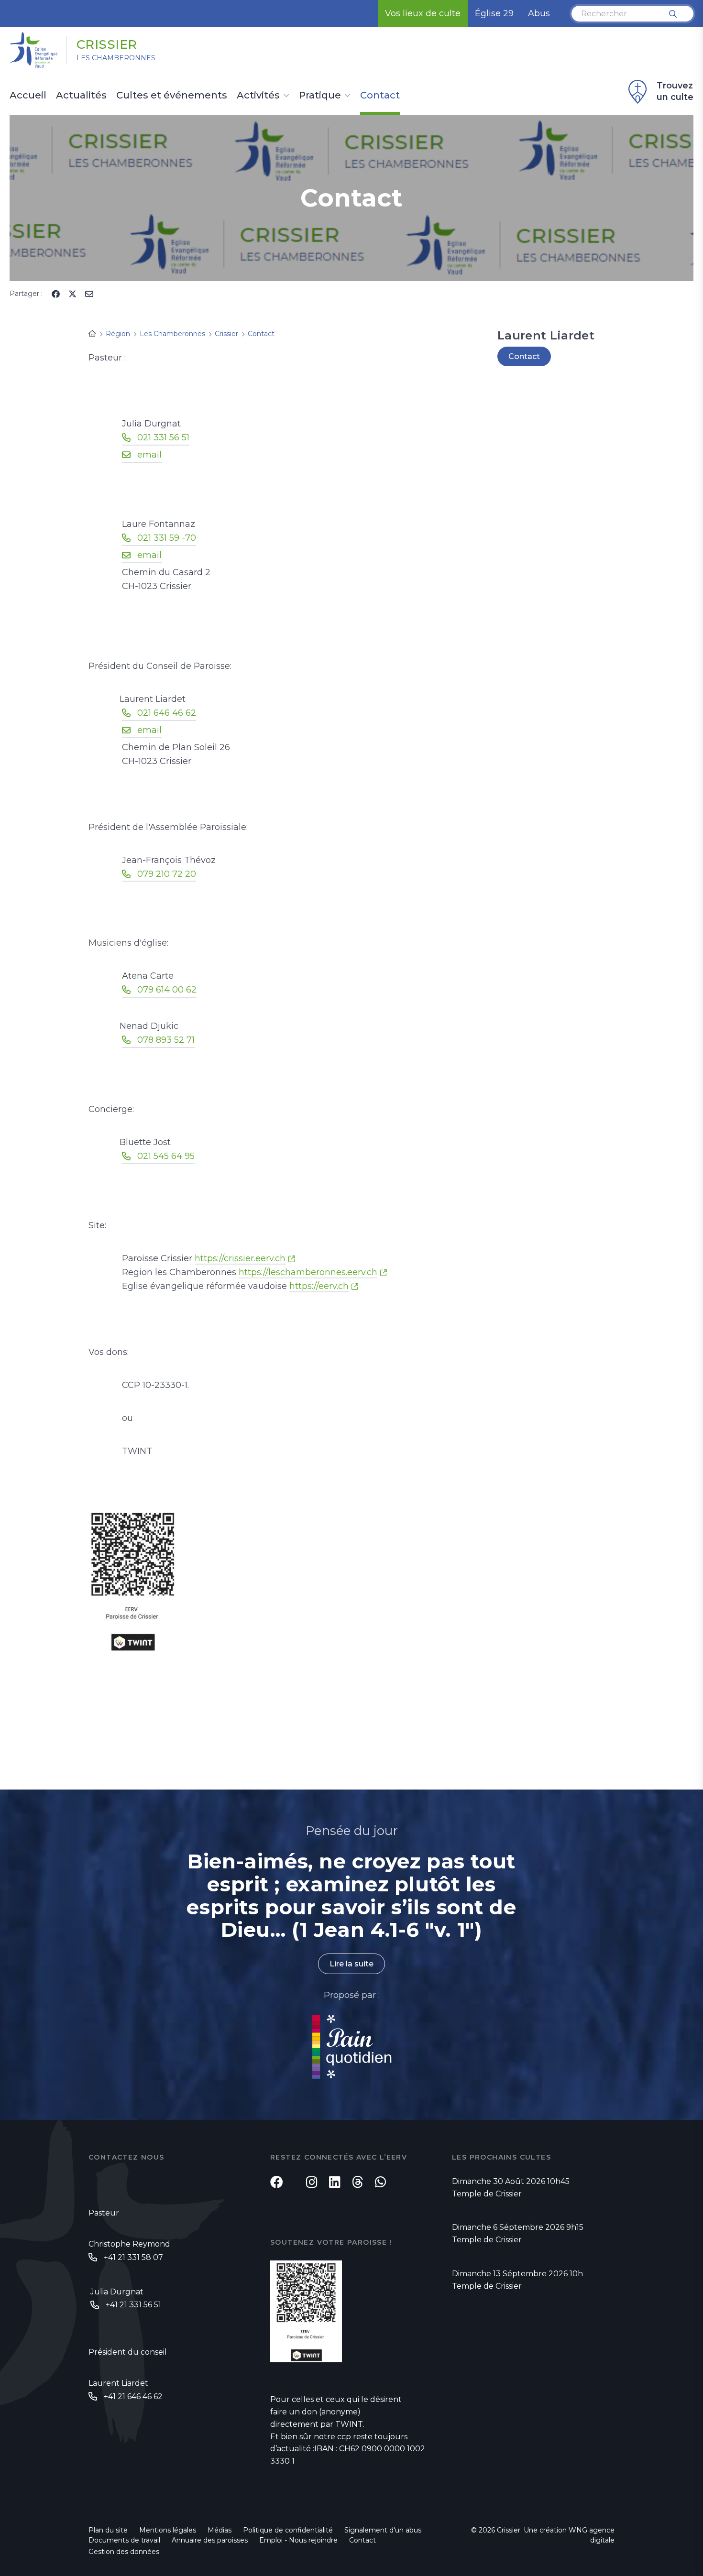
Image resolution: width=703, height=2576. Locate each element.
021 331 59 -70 (167, 538)
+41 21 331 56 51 (133, 2305)
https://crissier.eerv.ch (240, 1258)
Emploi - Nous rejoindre (298, 2540)
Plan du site (108, 2530)
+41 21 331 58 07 (133, 2257)
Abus (539, 13)
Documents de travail (124, 2540)
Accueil (28, 96)
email (149, 455)
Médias (220, 2530)
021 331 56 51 (163, 437)
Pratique (320, 96)
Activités (258, 96)
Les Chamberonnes (116, 58)
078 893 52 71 (166, 1040)
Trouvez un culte (675, 91)
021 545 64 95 (166, 1156)
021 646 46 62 (167, 713)
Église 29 (494, 13)
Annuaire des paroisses (210, 2540)
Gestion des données (124, 2552)
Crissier (107, 44)
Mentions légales (168, 2530)
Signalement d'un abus (383, 2530)
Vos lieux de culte (423, 13)
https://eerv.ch (319, 1286)
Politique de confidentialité (288, 2530)
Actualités (81, 96)
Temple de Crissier (487, 2194)
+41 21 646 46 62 (133, 2396)
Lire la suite (351, 1964)
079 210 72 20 (167, 874)
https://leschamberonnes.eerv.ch (308, 1272)
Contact (380, 96)
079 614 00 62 (167, 990)
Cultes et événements (172, 96)
